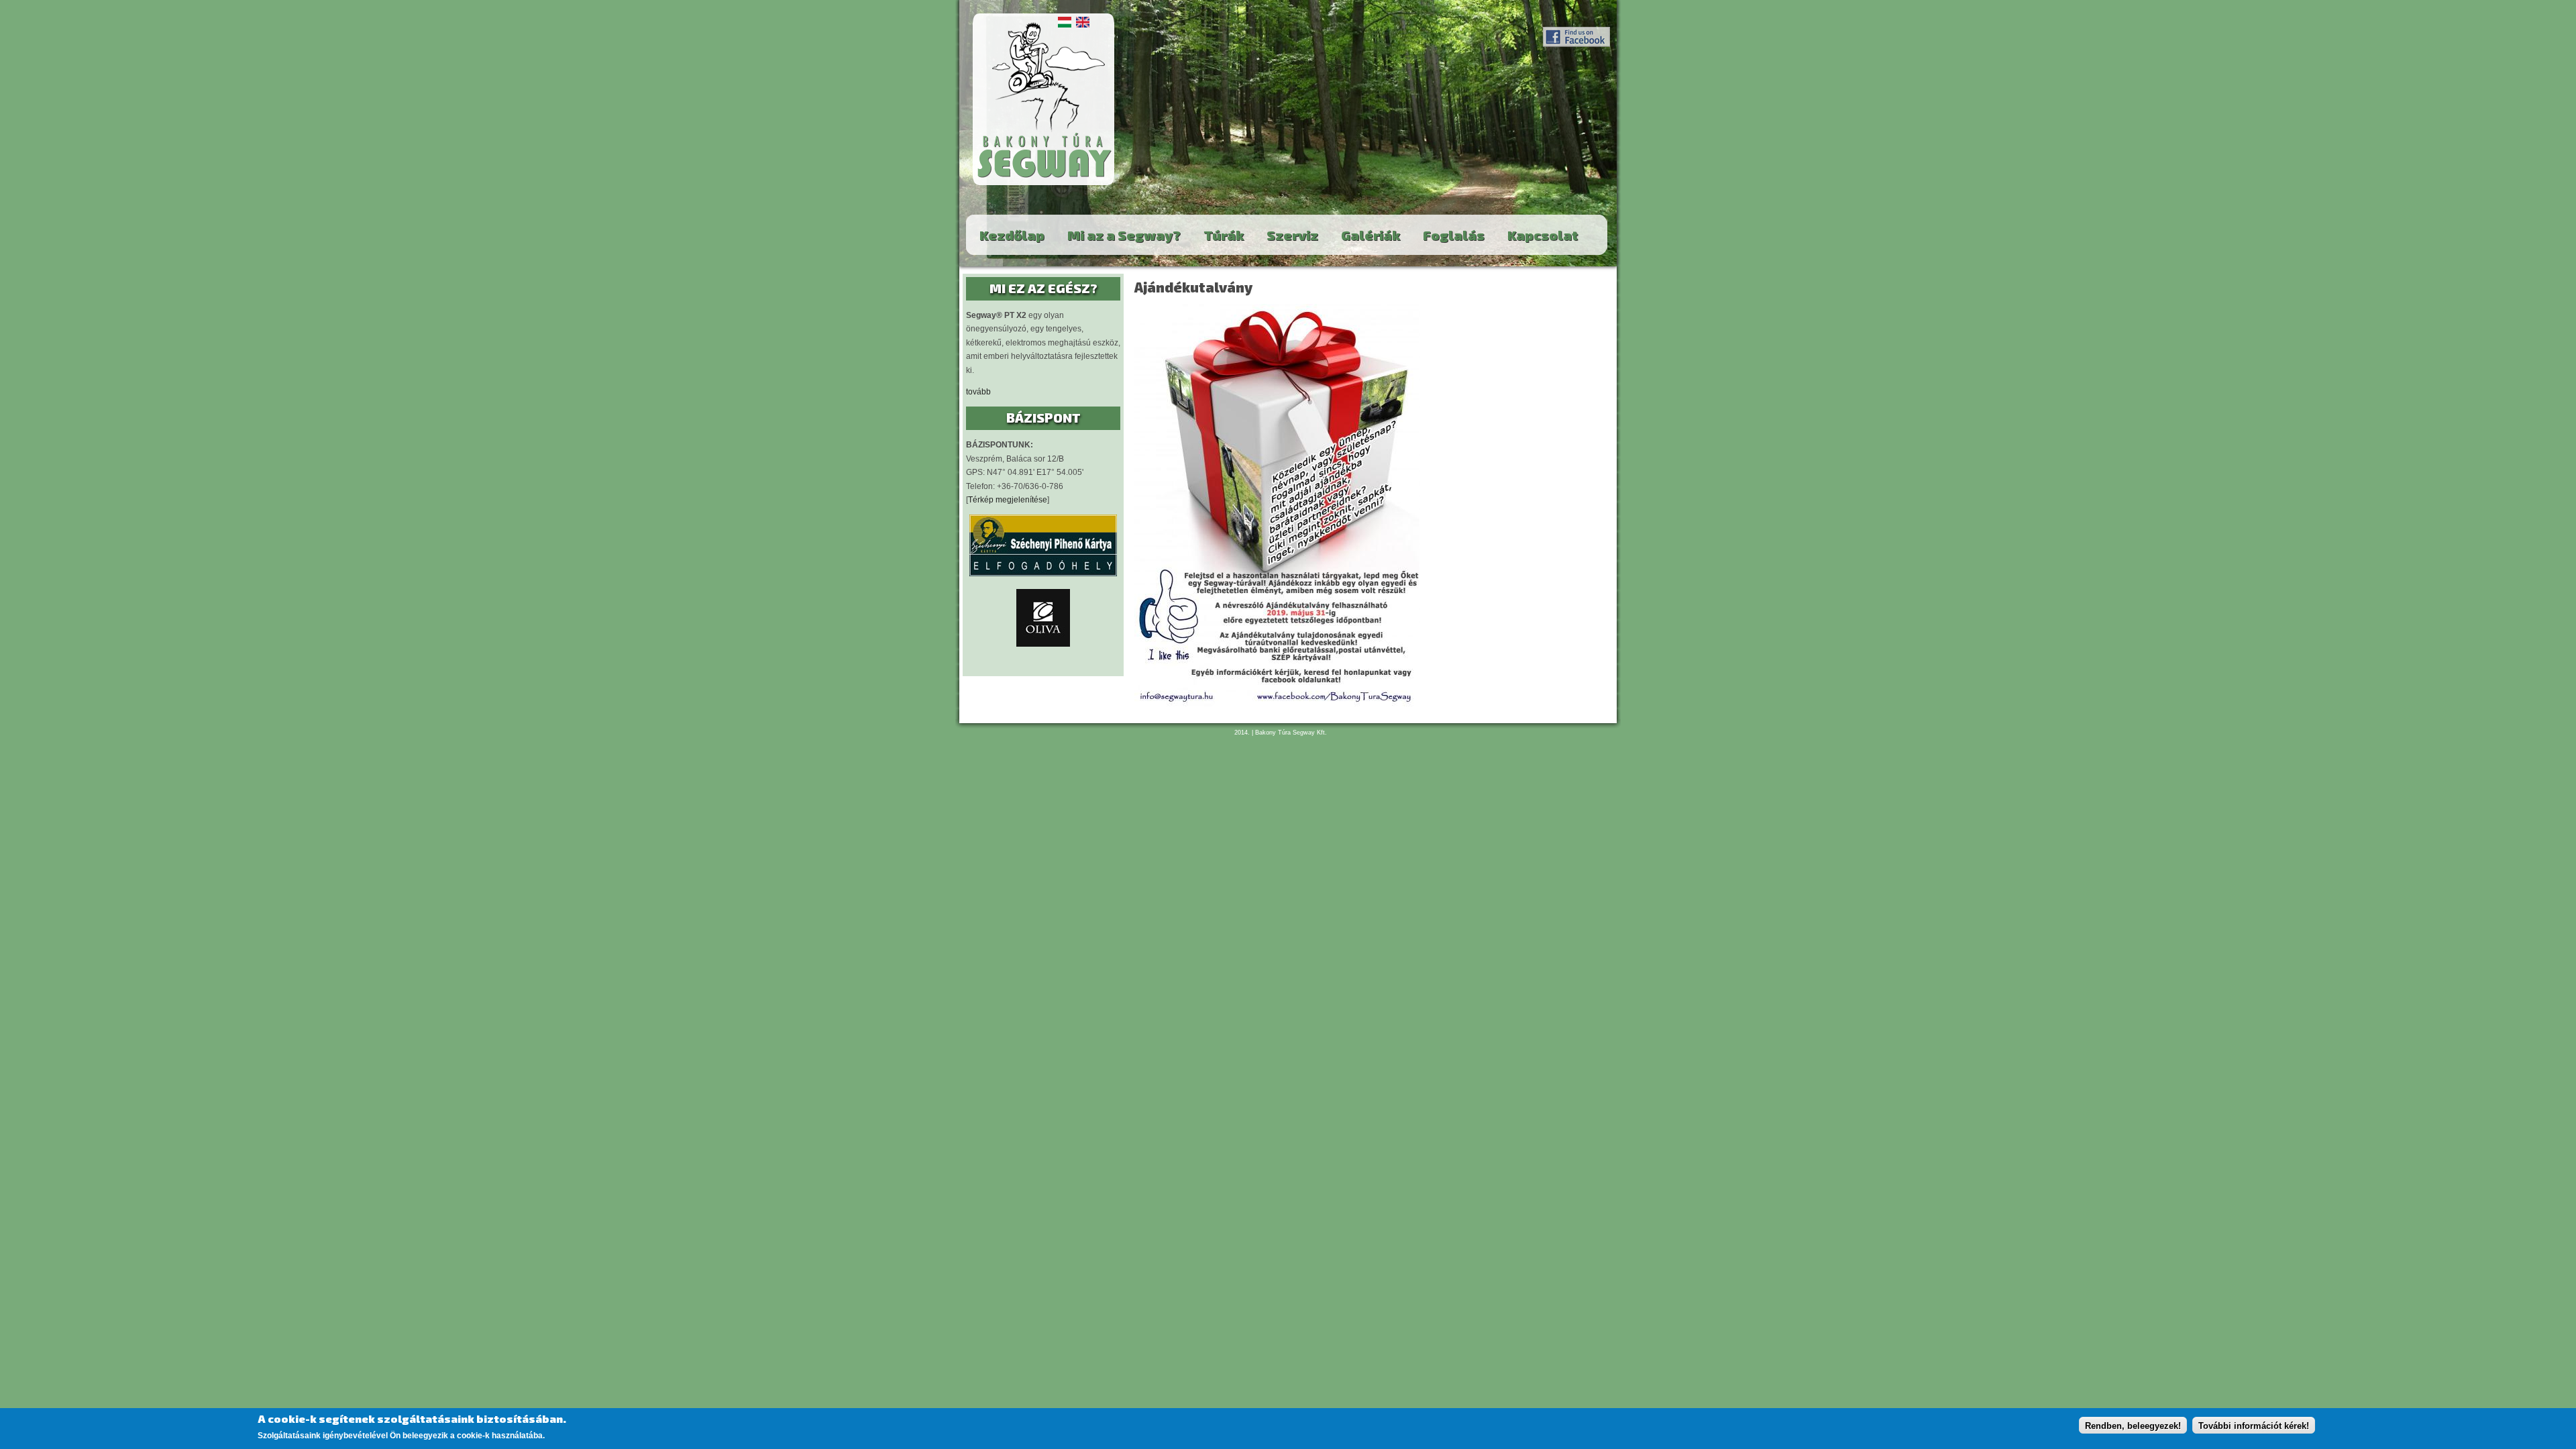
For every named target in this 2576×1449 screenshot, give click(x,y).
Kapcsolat (1543, 235)
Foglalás (1454, 235)
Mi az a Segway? (1124, 235)
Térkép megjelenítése (1008, 500)
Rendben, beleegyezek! (2133, 1426)
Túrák (1224, 235)
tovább (978, 392)
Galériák (1371, 235)
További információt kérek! (2254, 1426)
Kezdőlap (1012, 235)
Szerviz (1292, 235)
